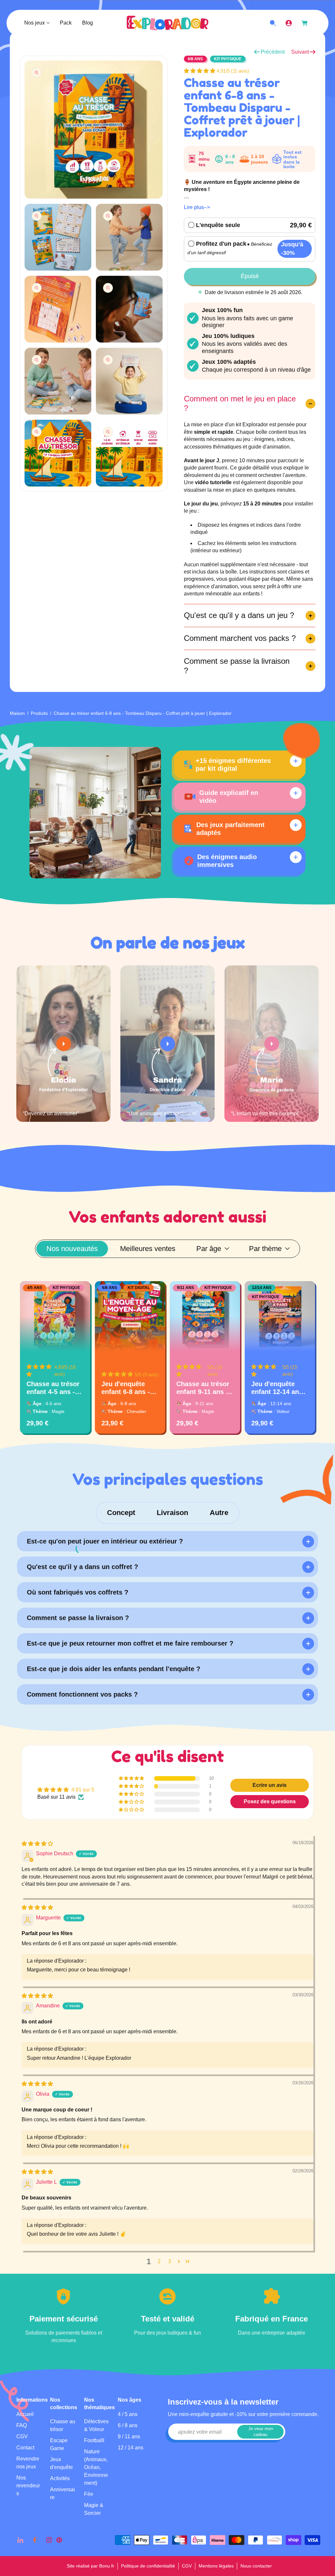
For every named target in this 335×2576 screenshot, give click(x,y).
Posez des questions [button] (270, 1801)
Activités (60, 2478)
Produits (39, 713)
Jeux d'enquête (62, 2463)
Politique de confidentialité (148, 2566)
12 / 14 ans (131, 2448)
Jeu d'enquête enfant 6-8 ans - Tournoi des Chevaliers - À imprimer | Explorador (126, 1388)
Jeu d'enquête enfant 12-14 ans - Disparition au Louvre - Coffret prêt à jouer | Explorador (279, 1388)
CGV (22, 2436)
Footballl (94, 2440)
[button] (200, 71)
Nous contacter (256, 2566)
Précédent (273, 52)
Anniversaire (62, 2493)
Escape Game (59, 2444)
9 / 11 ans (129, 2436)
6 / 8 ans (128, 2425)
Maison (17, 713)
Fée (89, 2494)
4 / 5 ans (128, 2414)
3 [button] (170, 2261)
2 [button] (159, 2261)
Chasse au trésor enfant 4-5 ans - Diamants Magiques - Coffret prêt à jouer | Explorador (55, 1388)
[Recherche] (273, 23)
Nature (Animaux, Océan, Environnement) (96, 2467)
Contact (25, 2448)
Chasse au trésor (63, 2425)
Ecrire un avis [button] (270, 1785)
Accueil (25, 2414)
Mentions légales (216, 2566)
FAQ (22, 2425)
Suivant (300, 52)
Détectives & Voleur (96, 2425)
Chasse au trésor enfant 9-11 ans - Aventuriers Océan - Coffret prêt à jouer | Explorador (203, 1388)
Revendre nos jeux (28, 2463)
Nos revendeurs (28, 2486)
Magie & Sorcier (94, 2509)
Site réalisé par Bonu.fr (90, 2566)
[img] (37, 1844)
